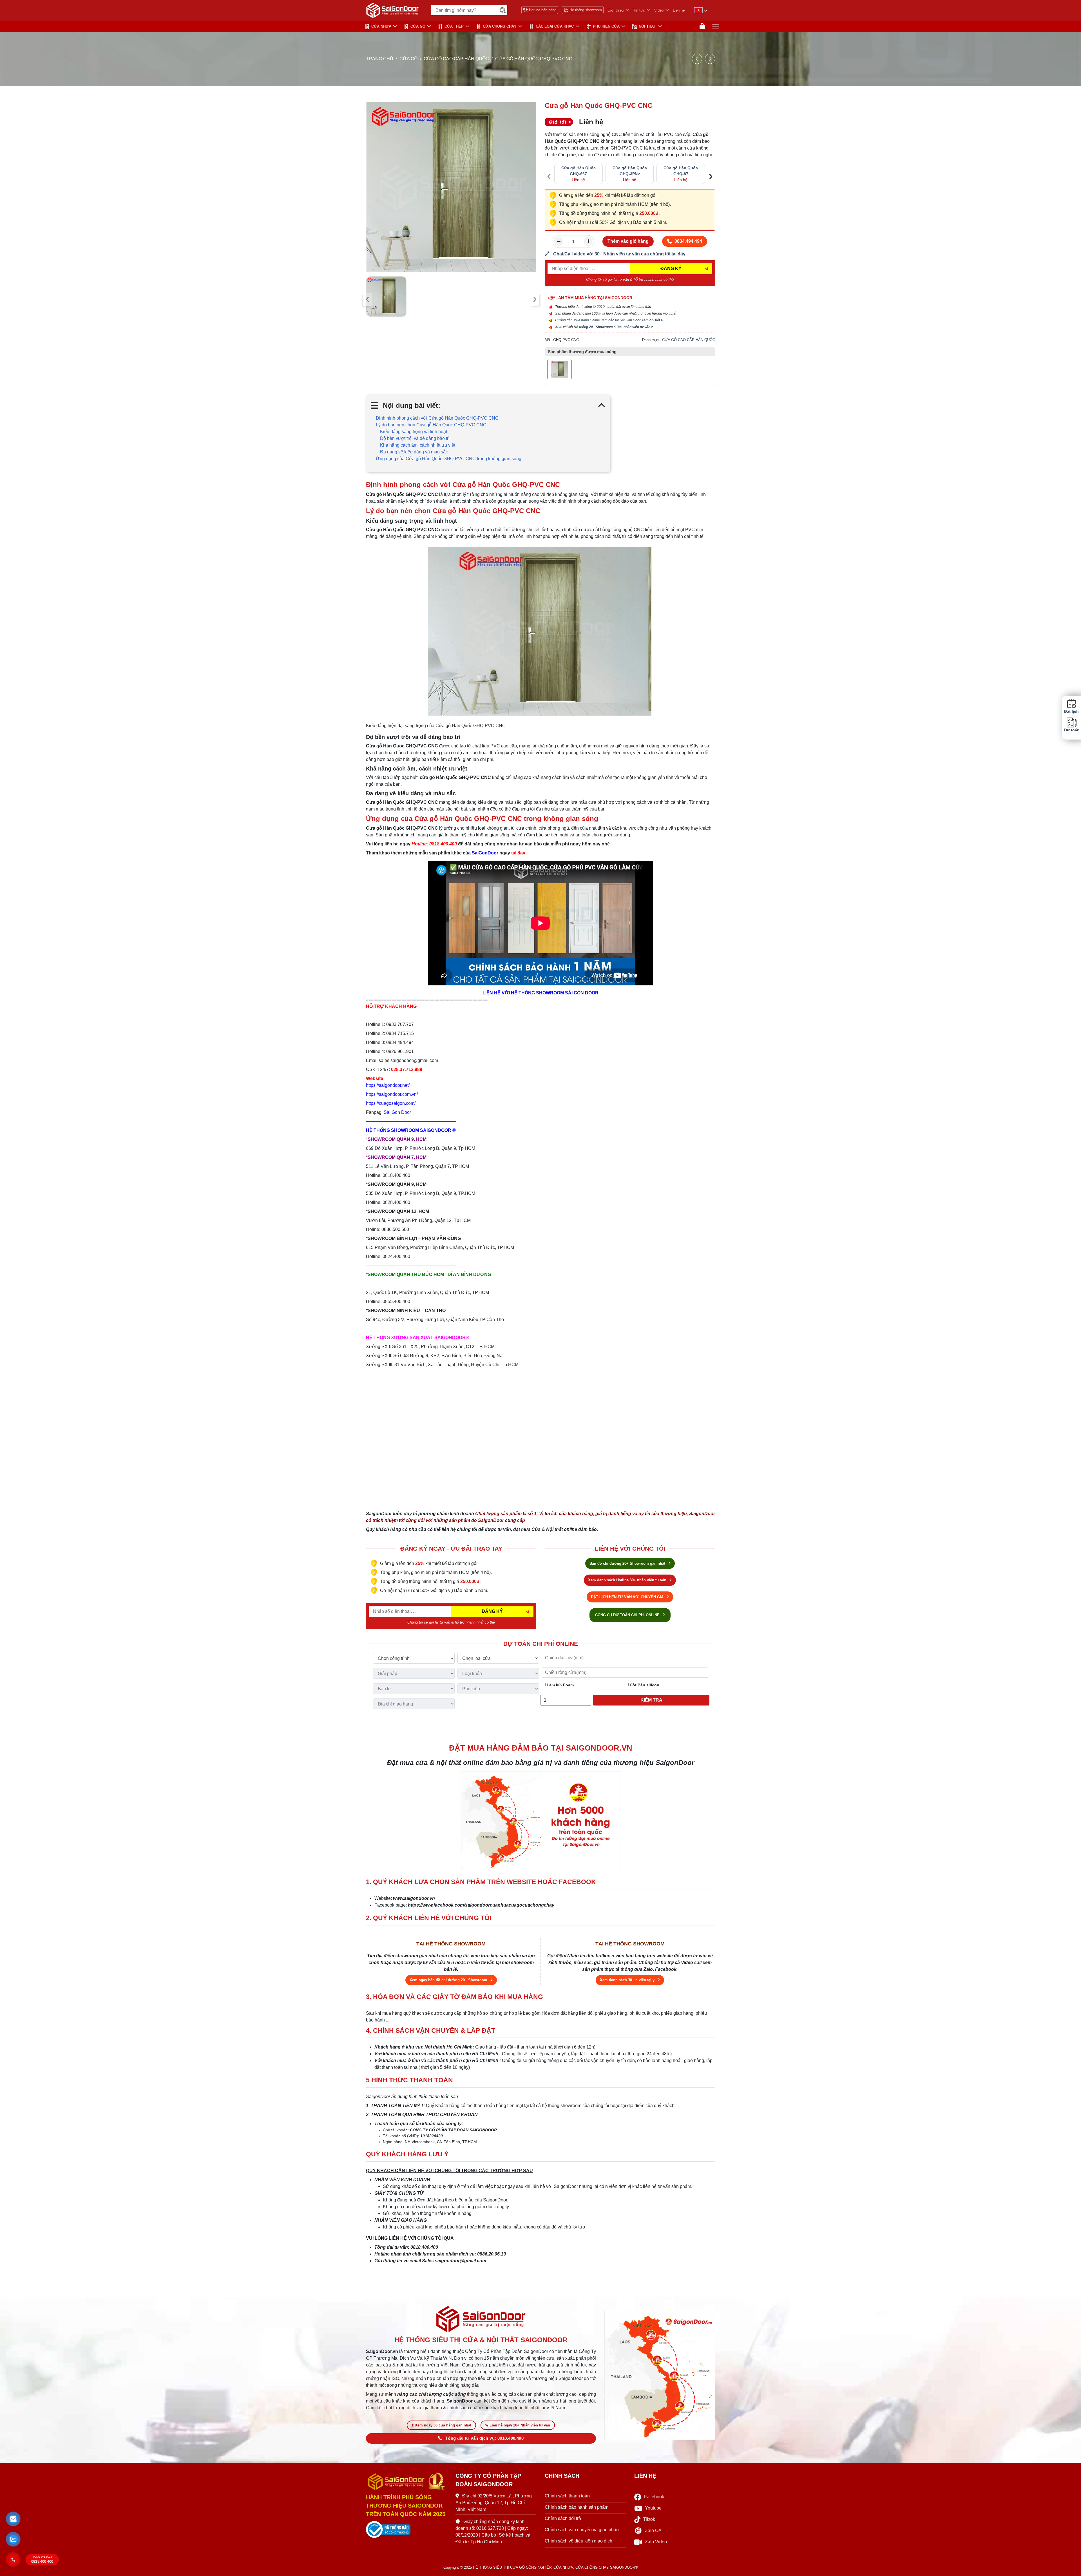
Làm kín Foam (560, 1685)
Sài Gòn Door (397, 1112)
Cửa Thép (454, 26)
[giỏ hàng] (702, 26)
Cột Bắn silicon (644, 1685)
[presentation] (368, 299)
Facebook (654, 2497)
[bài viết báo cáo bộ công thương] (407, 2530)
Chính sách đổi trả (563, 2518)
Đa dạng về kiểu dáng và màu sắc (414, 452)
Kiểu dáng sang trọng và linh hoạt (414, 432)
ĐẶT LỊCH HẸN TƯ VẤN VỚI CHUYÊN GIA (628, 1597)
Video (659, 10)
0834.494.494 (688, 241)
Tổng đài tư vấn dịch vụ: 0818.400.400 (484, 2438)
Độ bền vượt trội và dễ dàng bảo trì (415, 438)
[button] (13, 2519)
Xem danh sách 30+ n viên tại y (628, 1980)
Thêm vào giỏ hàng (628, 241)
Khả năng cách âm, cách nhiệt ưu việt (418, 445)
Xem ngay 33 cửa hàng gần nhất (443, 2425)
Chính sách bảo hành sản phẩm (577, 2507)
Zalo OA (653, 2531)
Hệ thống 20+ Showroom (593, 327)
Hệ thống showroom (586, 10)
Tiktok (649, 2519)
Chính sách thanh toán (567, 2496)
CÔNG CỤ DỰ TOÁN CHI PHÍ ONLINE (628, 1615)
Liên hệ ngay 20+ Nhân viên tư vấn (520, 2425)
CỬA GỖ (418, 26)
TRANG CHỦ (380, 59)
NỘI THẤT (647, 26)
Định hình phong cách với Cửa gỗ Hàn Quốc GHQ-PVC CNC (437, 418)
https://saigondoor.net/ (388, 1085)
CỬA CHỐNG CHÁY (500, 26)
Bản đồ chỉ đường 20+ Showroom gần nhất (628, 1563)
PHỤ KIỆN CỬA (606, 26)
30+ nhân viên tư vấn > (635, 327)
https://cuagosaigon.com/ (391, 1103)
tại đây (518, 853)
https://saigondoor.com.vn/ (392, 1094)
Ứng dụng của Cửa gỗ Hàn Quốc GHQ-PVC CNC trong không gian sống (449, 459)
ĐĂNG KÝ (671, 269)
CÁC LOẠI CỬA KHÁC (555, 26)
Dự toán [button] (1071, 730)
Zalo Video (656, 2542)
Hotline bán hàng (543, 10)
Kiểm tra (651, 1700)
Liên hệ (679, 10)
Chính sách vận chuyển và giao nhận (582, 2530)
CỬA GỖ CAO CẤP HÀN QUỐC (456, 59)
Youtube (653, 2508)
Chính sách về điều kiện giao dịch (579, 2541)
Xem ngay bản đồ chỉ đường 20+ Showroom (449, 1980)
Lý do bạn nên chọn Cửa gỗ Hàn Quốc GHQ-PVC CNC (431, 425)
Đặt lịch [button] (1071, 712)
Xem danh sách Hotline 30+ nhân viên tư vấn (628, 1580)
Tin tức (639, 10)
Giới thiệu (616, 10)
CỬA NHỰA (381, 26)
